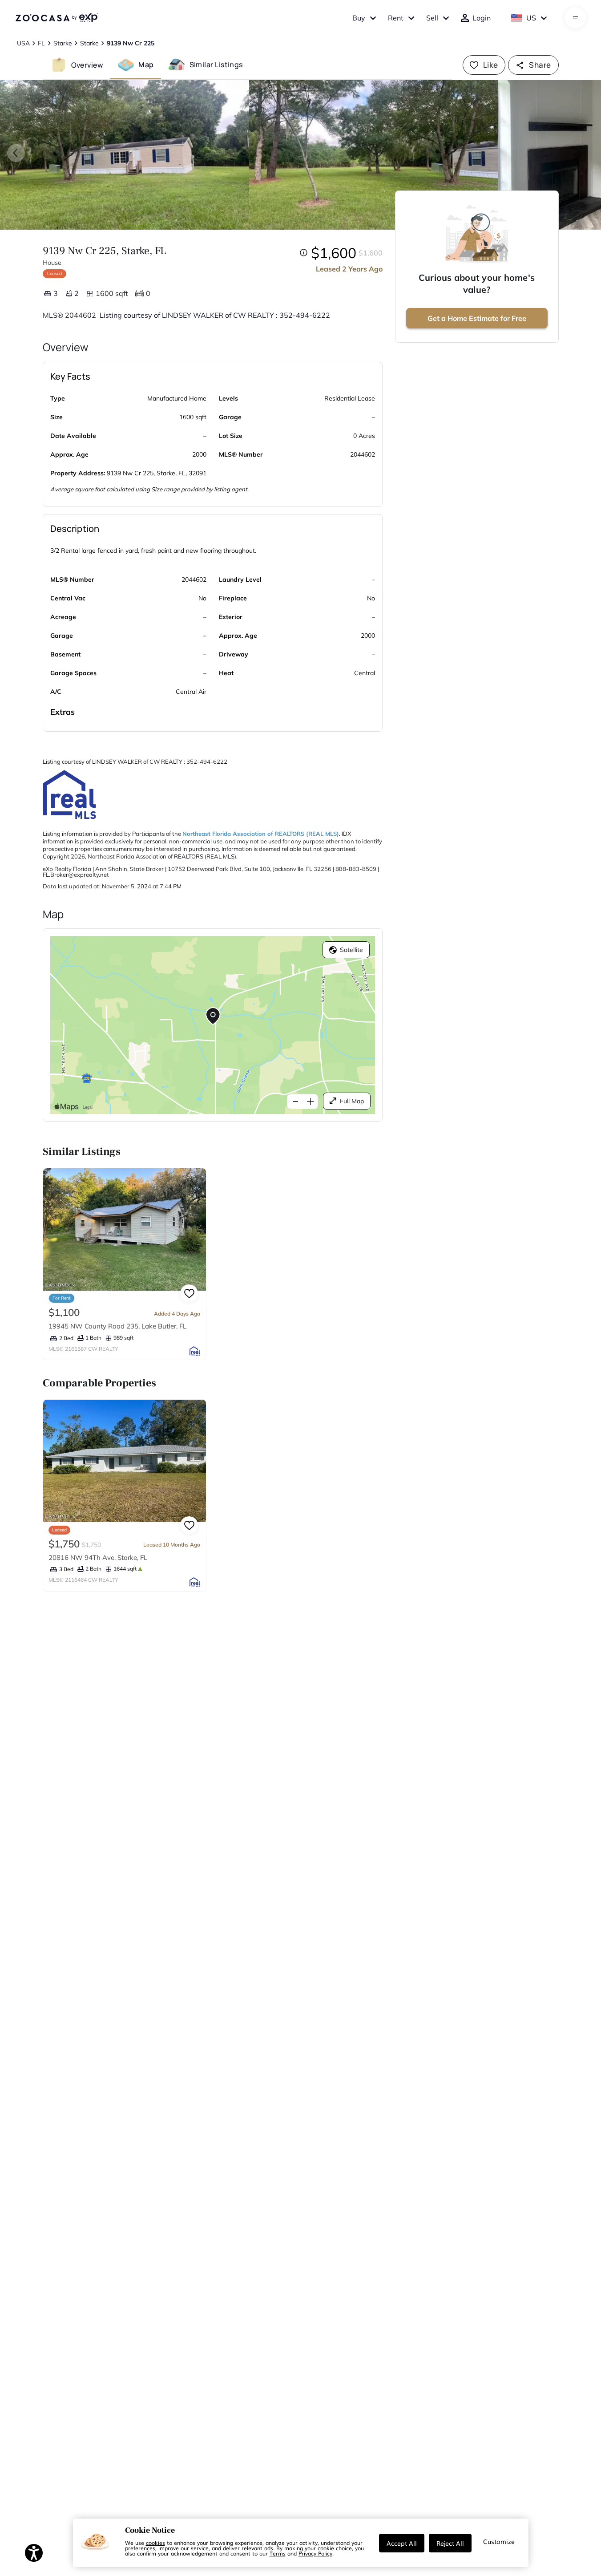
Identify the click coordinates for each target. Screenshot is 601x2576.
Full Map (352, 1101)
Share (540, 65)
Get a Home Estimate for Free (477, 318)
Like (491, 65)
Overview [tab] (87, 65)
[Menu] (575, 18)
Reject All (450, 2543)
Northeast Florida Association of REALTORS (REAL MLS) (261, 834)
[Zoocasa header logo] (56, 18)
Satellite (351, 950)
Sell (432, 18)
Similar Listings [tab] (216, 65)
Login (482, 18)
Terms (278, 2553)
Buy (359, 18)
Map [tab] (146, 65)
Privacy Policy (315, 2553)
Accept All (402, 2543)
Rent (396, 18)
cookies (155, 2543)
